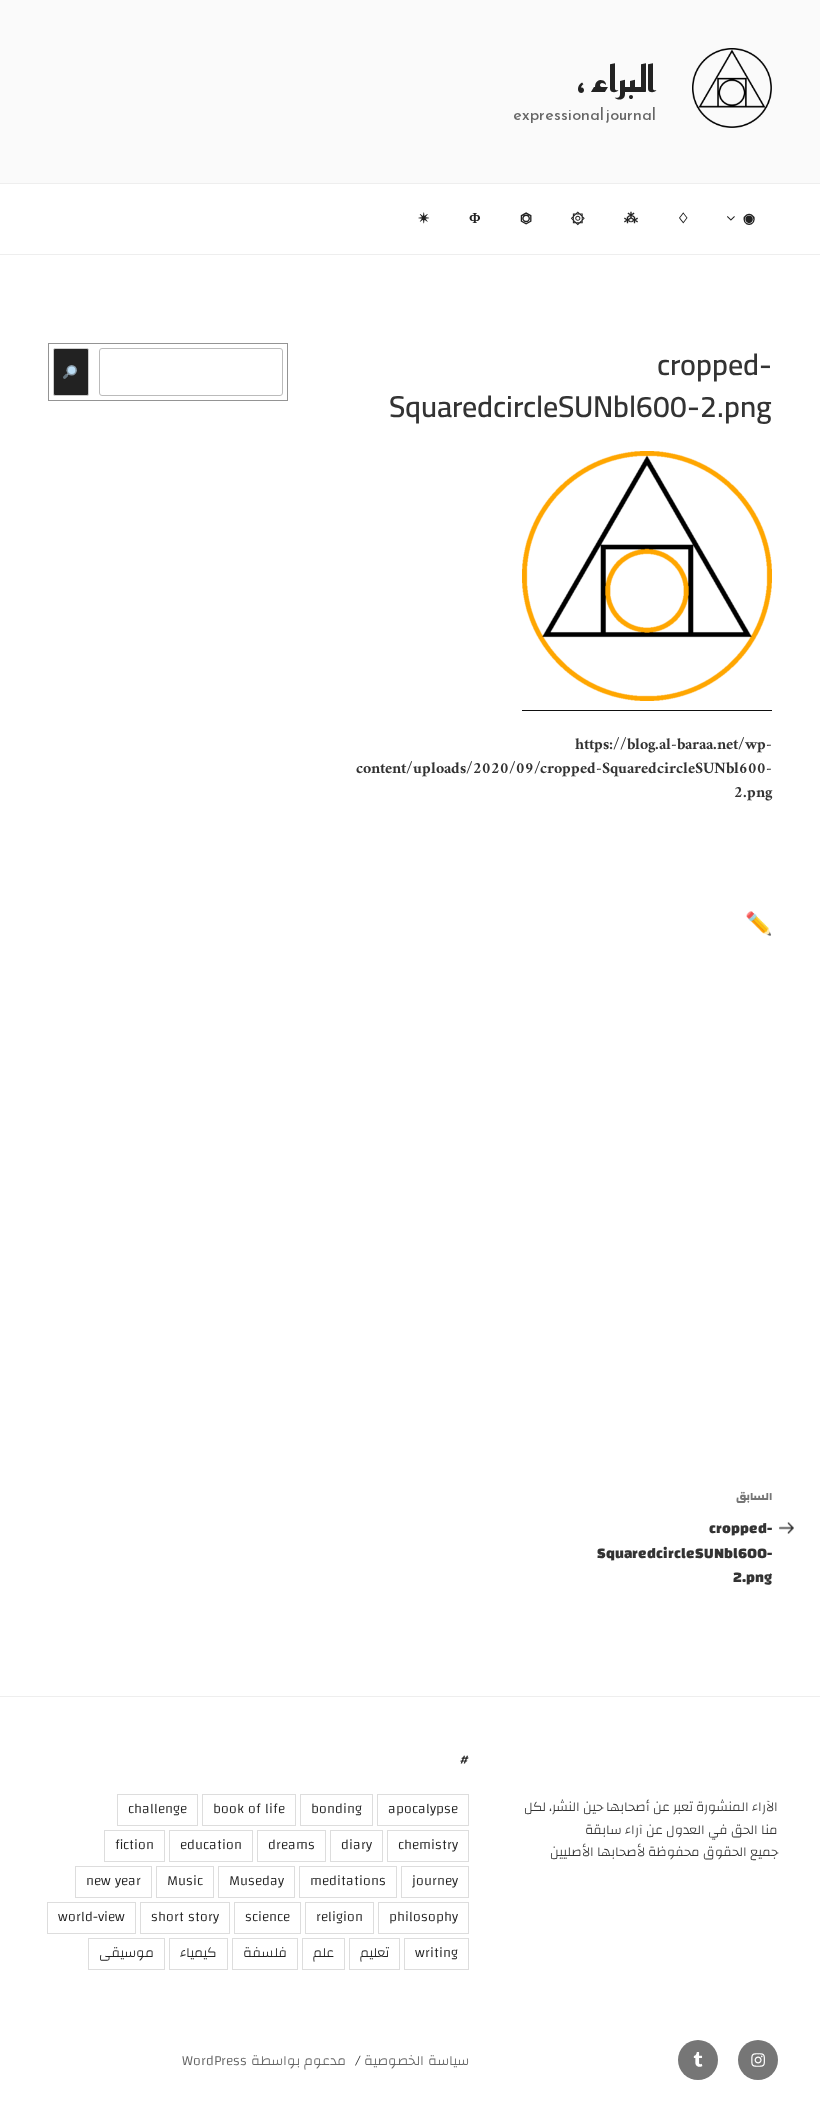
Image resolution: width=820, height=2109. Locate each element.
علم (323, 1953)
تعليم (374, 1953)
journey (435, 1881)
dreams (291, 1845)
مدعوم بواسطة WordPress (264, 2061)
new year (113, 1881)
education (211, 1845)
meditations (348, 1881)
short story (185, 1917)
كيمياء (198, 1953)
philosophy (423, 1917)
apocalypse (423, 1809)
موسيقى (126, 1953)
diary (356, 1845)
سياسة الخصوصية (416, 2061)
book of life (249, 1809)
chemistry (428, 1845)
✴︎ (424, 219)
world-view (91, 1917)
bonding (336, 1809)
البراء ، (616, 79)
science (267, 1917)
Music (185, 1881)
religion (339, 1917)
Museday (256, 1881)
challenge (157, 1809)
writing (436, 1953)
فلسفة (265, 1953)
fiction (134, 1845)
